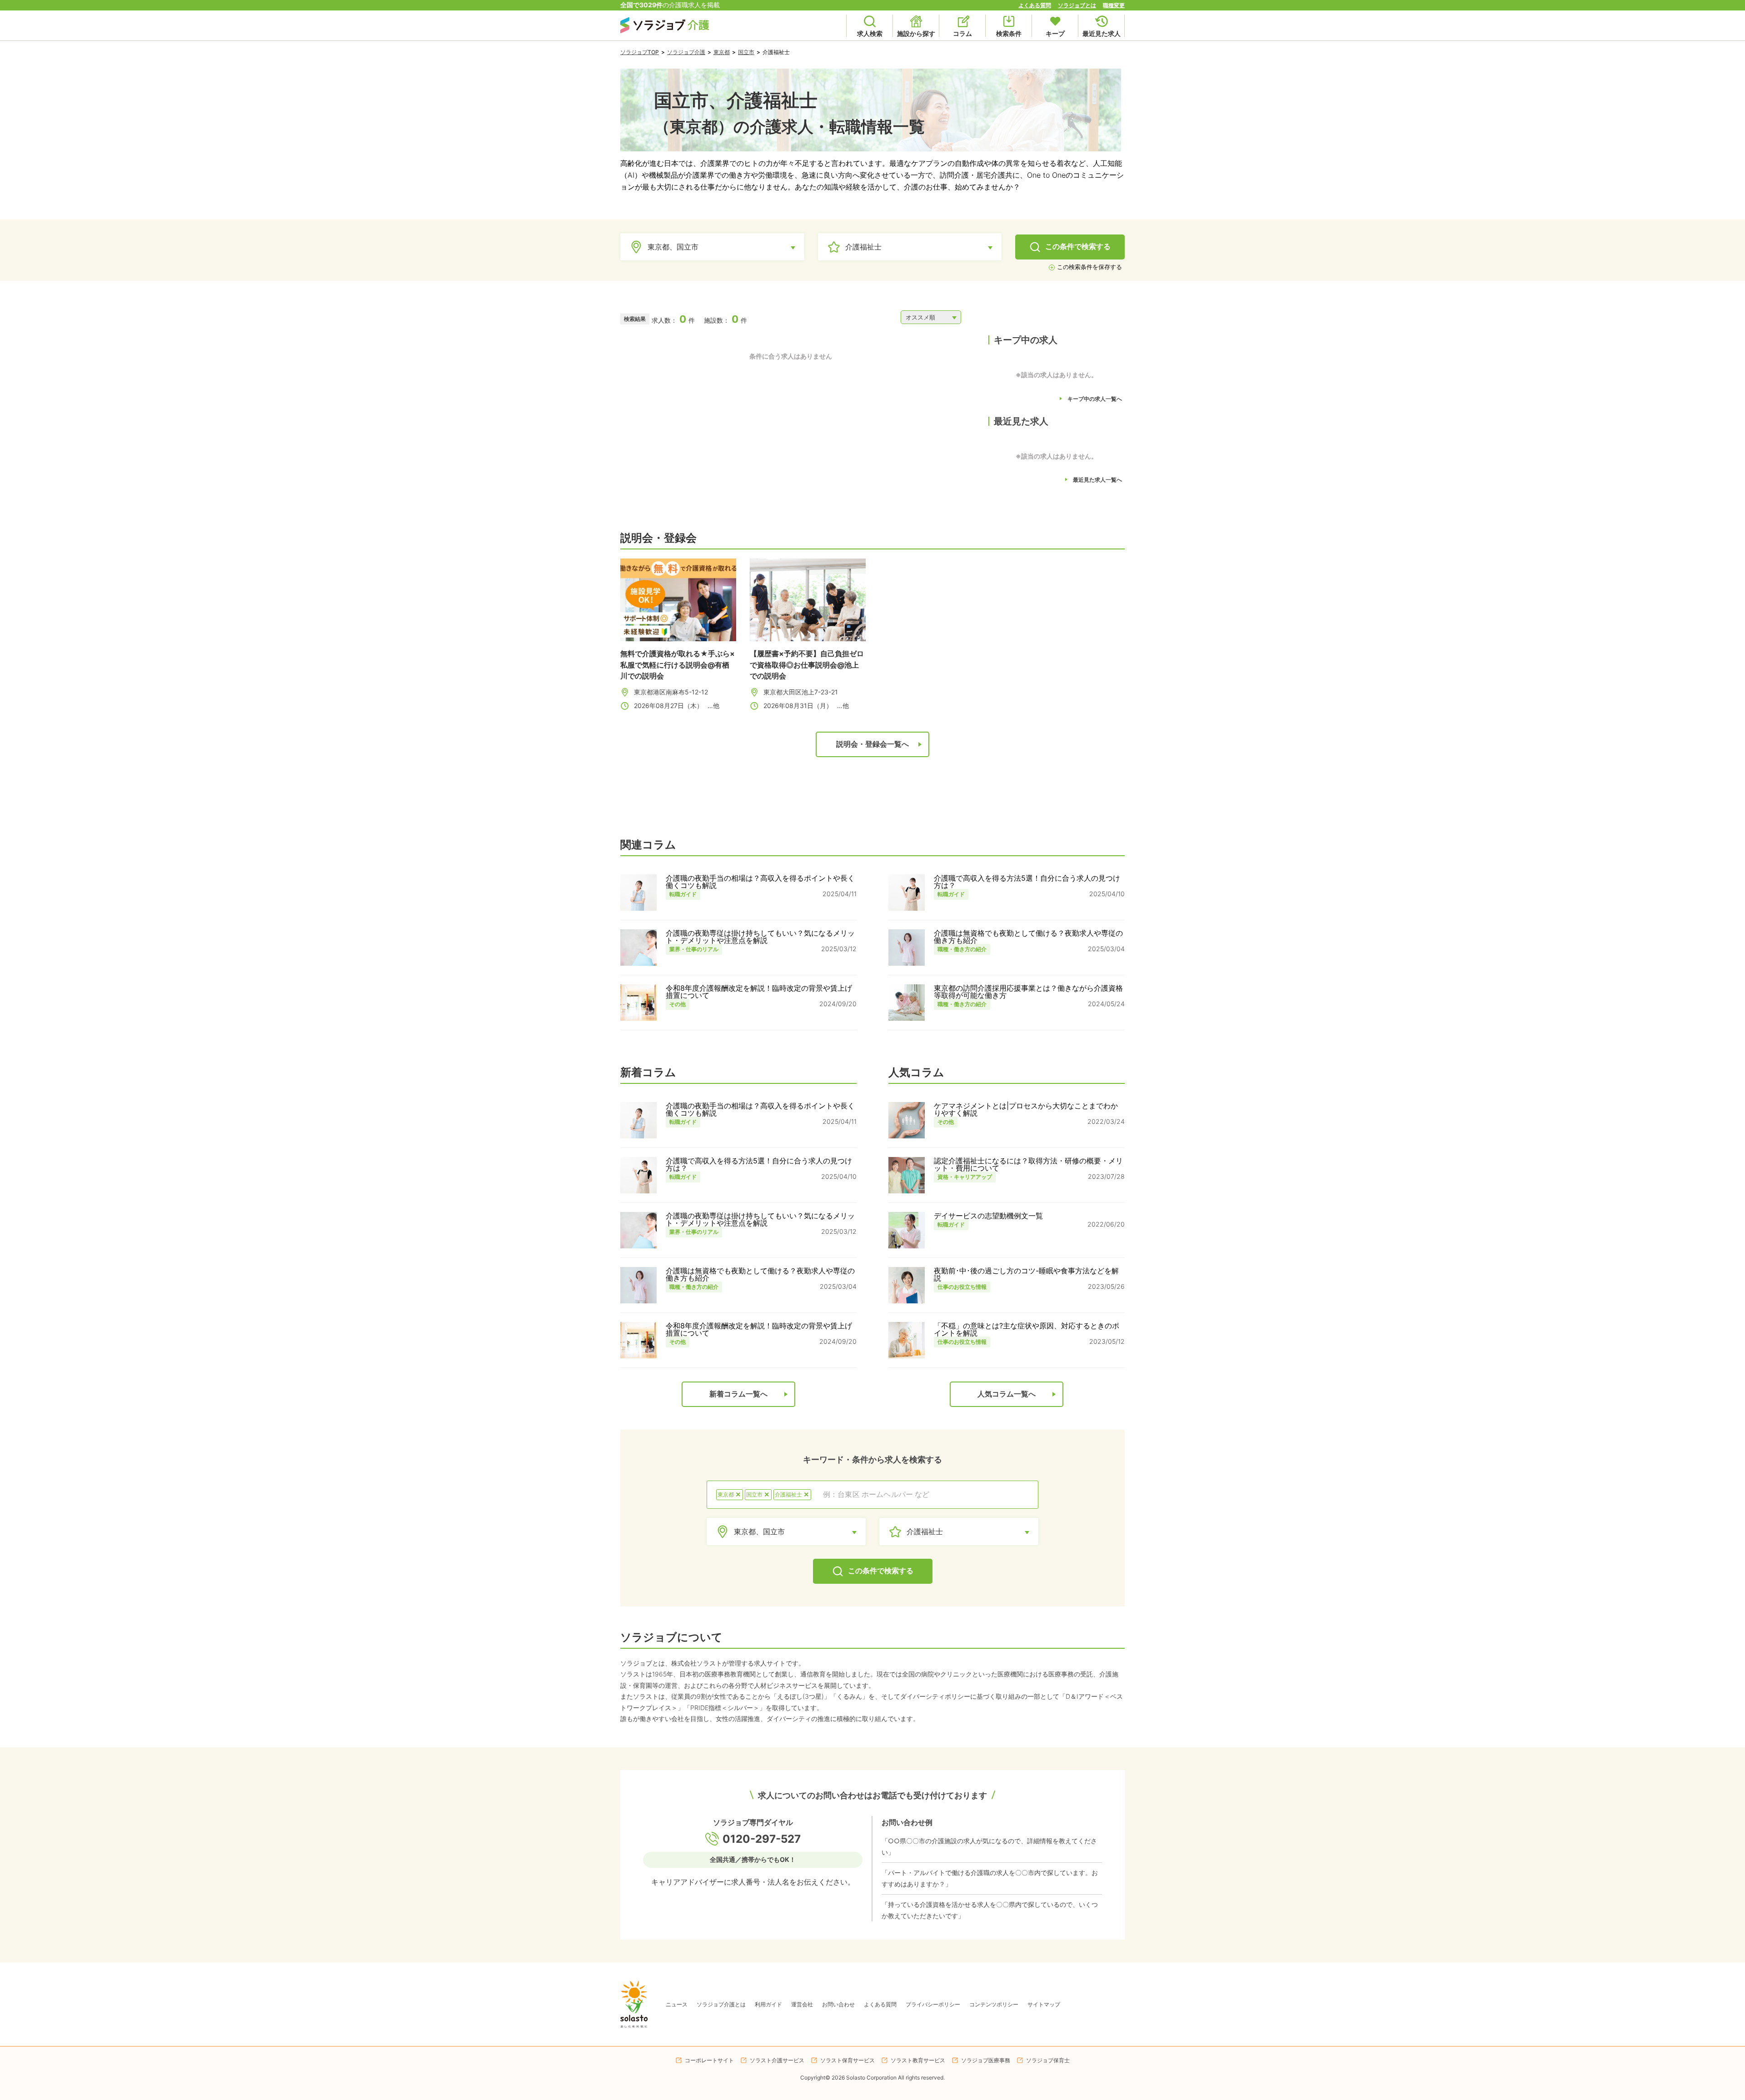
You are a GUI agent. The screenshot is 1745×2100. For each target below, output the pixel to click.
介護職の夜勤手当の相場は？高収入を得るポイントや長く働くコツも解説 (760, 882)
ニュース (677, 2004)
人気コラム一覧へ (1007, 1394)
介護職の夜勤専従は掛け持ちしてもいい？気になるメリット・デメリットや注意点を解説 (760, 937)
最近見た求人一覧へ (1097, 480)
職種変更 (1114, 5)
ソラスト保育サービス (848, 2060)
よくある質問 (1035, 5)
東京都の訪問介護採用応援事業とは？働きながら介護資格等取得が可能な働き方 (1028, 992)
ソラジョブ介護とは (721, 2004)
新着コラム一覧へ (738, 1394)
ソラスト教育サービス (918, 2060)
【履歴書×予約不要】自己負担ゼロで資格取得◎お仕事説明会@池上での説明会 (807, 664)
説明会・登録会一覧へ (872, 744)
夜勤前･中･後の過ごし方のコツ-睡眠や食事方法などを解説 (1026, 1274)
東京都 (722, 52)
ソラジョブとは (1077, 5)
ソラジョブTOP (640, 52)
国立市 (746, 52)
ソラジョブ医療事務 (986, 2060)
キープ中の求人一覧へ (1095, 399)
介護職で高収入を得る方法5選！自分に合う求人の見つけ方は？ (1027, 882)
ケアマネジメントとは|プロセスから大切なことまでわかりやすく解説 (1026, 1109)
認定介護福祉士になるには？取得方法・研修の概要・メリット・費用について (1028, 1164)
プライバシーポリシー (933, 2004)
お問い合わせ (838, 2004)
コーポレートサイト (709, 2060)
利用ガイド (768, 2004)
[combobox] (925, 1495)
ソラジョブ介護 (686, 52)
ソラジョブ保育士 (1048, 2060)
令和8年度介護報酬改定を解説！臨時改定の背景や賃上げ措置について (759, 992)
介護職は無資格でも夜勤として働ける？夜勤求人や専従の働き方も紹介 (1028, 937)
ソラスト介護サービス (777, 2060)
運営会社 (802, 2004)
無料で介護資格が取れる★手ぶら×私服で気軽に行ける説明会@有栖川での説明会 (678, 664)
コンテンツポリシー (994, 2004)
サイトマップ (1044, 2004)
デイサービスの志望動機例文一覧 (988, 1216)
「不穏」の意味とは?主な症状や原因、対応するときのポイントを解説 (1027, 1329)
